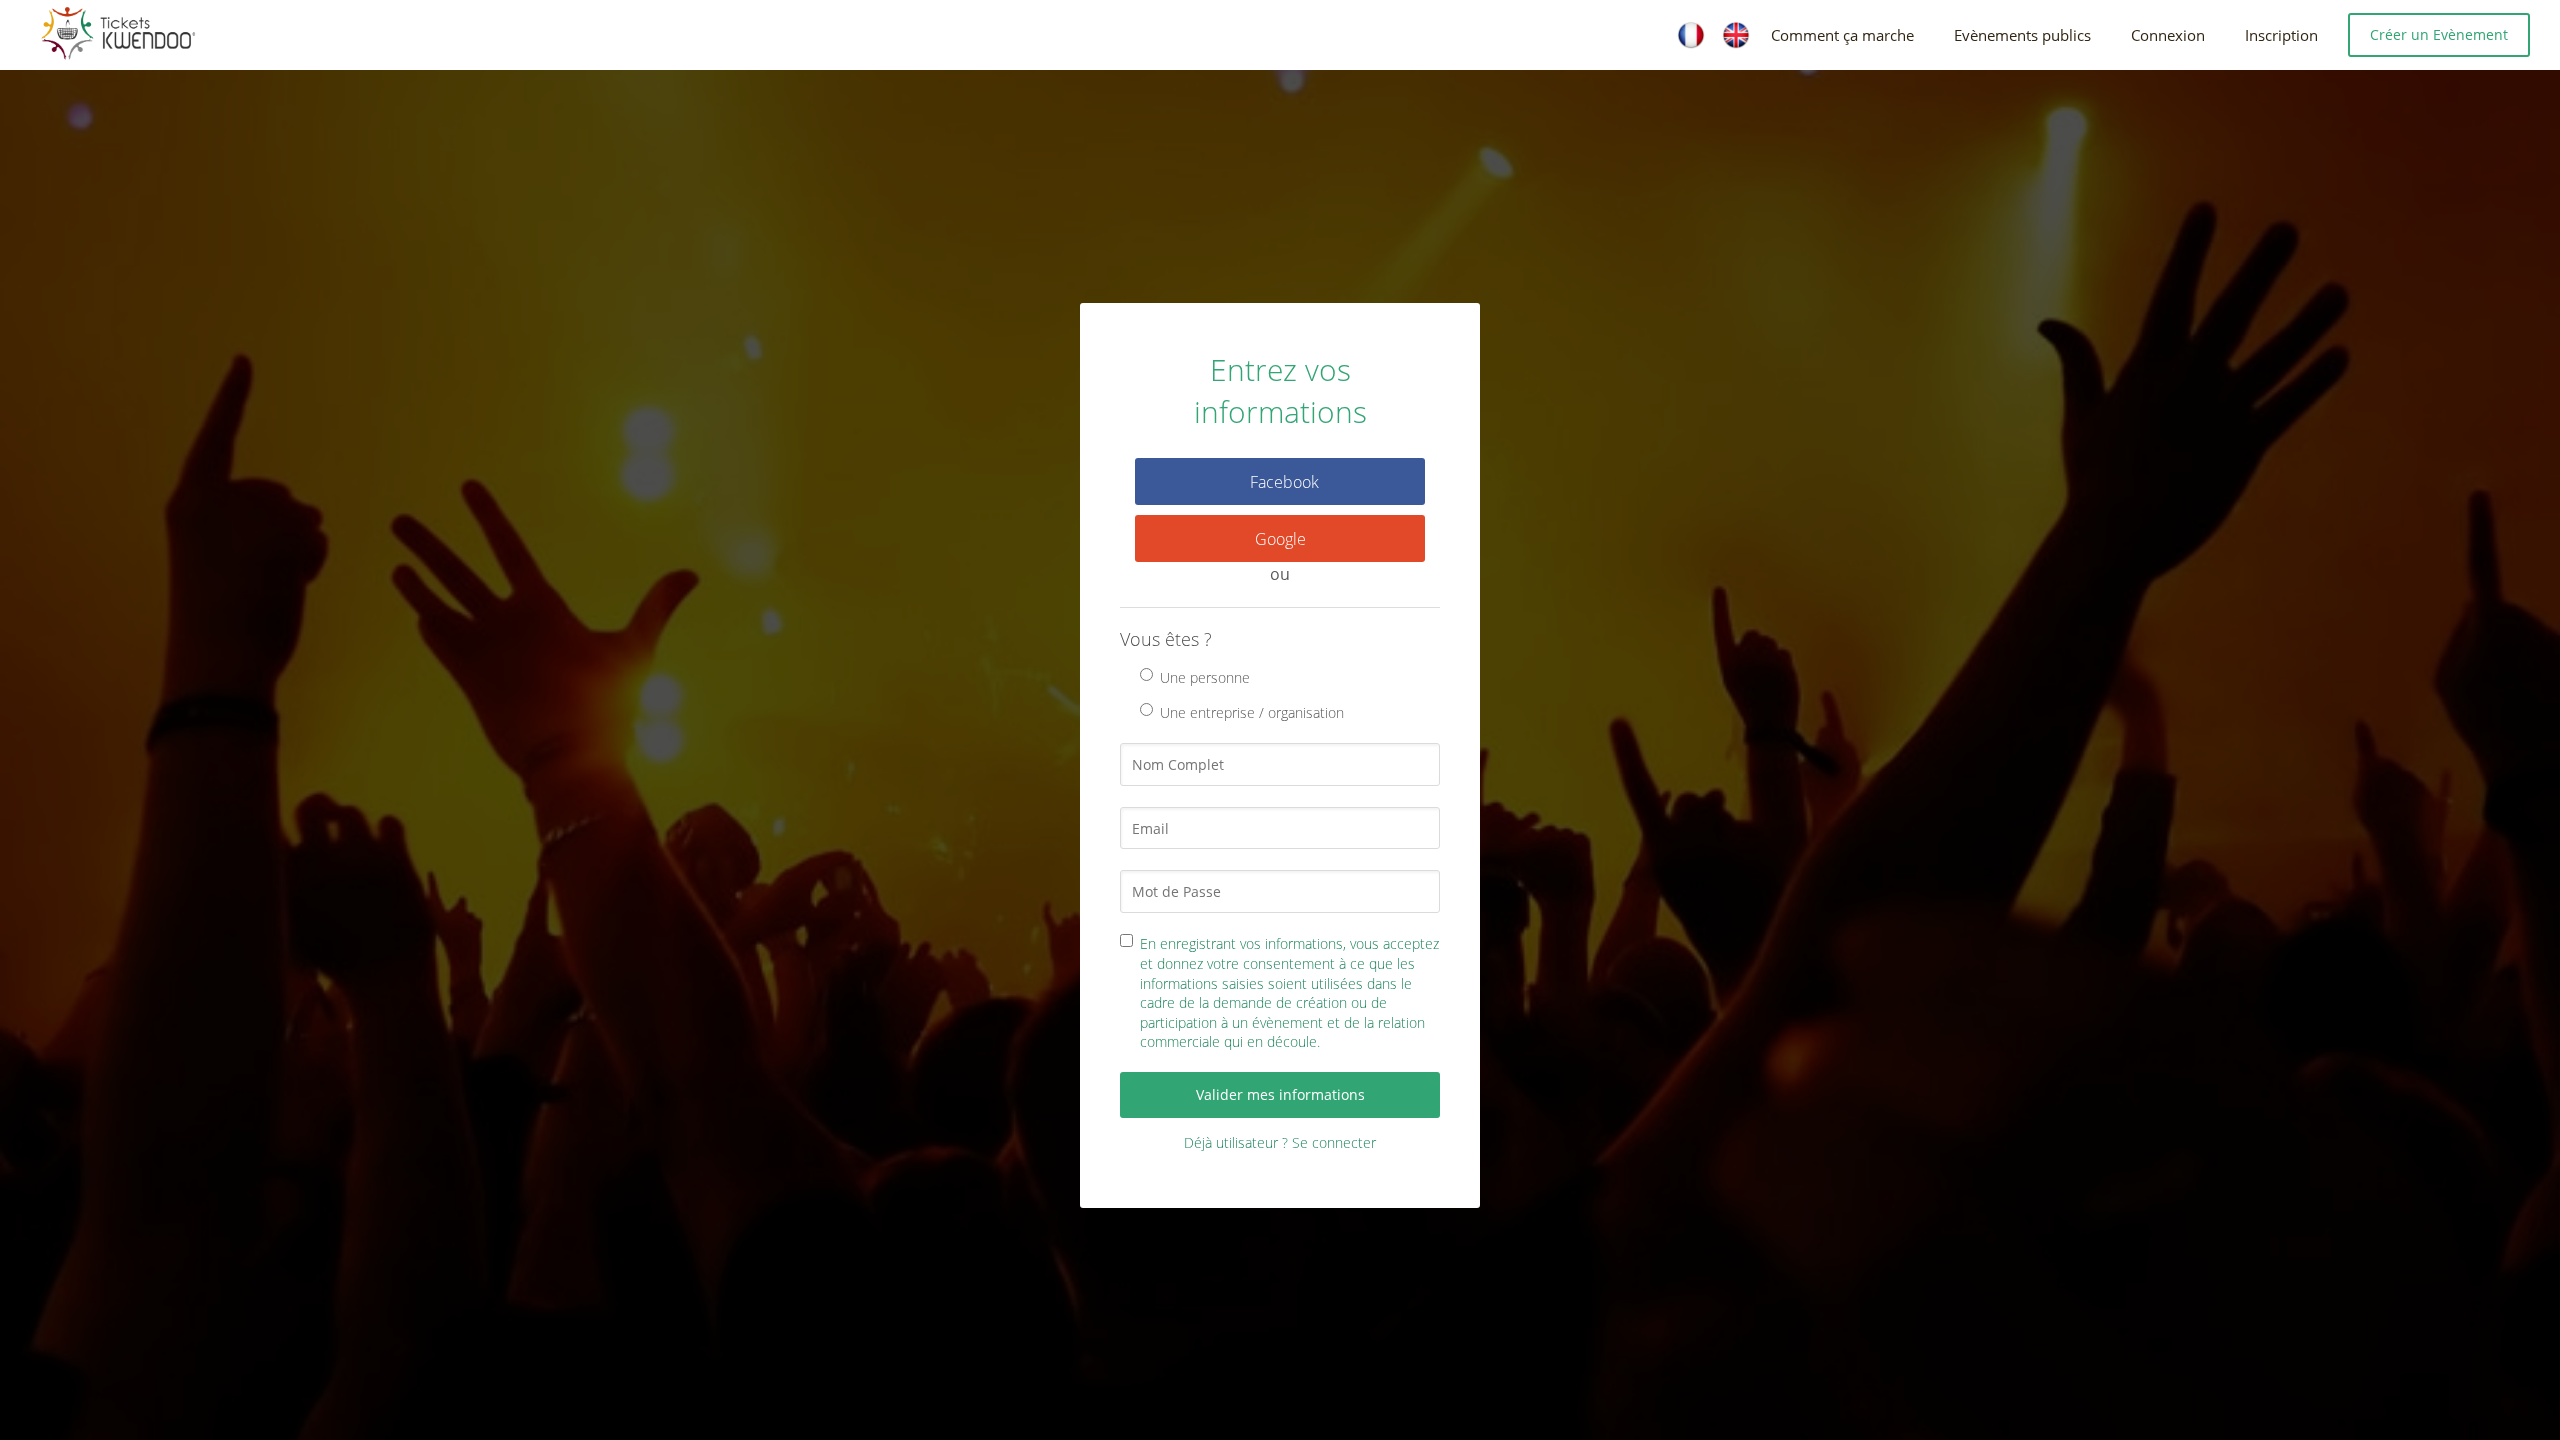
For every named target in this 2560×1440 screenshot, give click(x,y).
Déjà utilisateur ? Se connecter (1280, 1142)
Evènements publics (2022, 35)
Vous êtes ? (1166, 639)
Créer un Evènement (2439, 34)
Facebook (1284, 482)
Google (1280, 539)
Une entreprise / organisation (1252, 712)
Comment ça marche (1842, 35)
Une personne (1205, 677)
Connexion (2168, 35)
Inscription (2281, 35)
